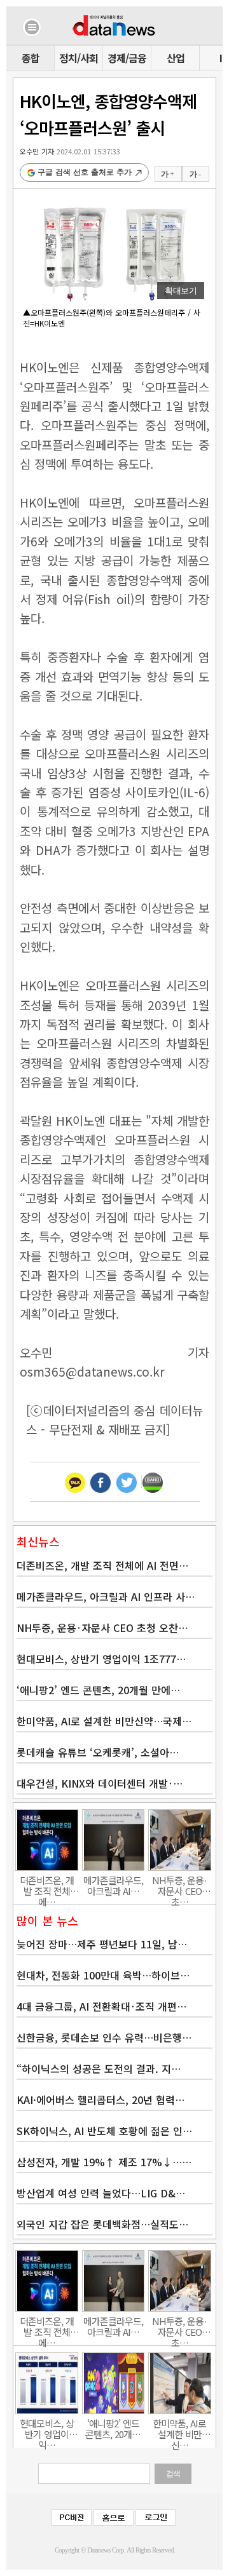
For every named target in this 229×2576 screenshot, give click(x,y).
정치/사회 (79, 58)
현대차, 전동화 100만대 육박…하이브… (103, 1975)
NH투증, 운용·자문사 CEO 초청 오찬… (102, 1628)
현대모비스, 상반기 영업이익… (47, 2429)
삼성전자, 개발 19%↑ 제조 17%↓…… (104, 2162)
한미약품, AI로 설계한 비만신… (179, 2429)
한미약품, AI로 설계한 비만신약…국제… (104, 1721)
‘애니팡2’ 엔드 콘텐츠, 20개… (113, 2429)
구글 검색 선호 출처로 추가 (85, 172)
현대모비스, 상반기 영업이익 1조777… (101, 1659)
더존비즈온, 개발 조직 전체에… (47, 1885)
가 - (195, 174)
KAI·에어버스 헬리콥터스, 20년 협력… (101, 2100)
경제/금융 (127, 58)
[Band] (152, 1482)
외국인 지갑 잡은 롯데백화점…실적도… (102, 2224)
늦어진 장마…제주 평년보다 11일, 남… (102, 1944)
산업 (176, 58)
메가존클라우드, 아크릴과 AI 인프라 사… (106, 1596)
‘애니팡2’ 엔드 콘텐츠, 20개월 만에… (98, 1690)
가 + (167, 174)
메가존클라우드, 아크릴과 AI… (113, 1885)
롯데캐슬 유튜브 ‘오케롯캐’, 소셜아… (98, 1752)
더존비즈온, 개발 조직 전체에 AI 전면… (102, 1565)
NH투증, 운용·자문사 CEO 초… (180, 1885)
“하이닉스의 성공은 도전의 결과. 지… (99, 2068)
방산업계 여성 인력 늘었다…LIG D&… (101, 2193)
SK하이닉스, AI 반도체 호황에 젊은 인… (104, 2131)
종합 (31, 58)
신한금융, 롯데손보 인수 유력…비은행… (104, 2037)
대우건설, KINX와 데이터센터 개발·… (100, 1783)
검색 (173, 2474)
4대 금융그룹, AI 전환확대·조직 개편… (101, 2006)
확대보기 (181, 291)
